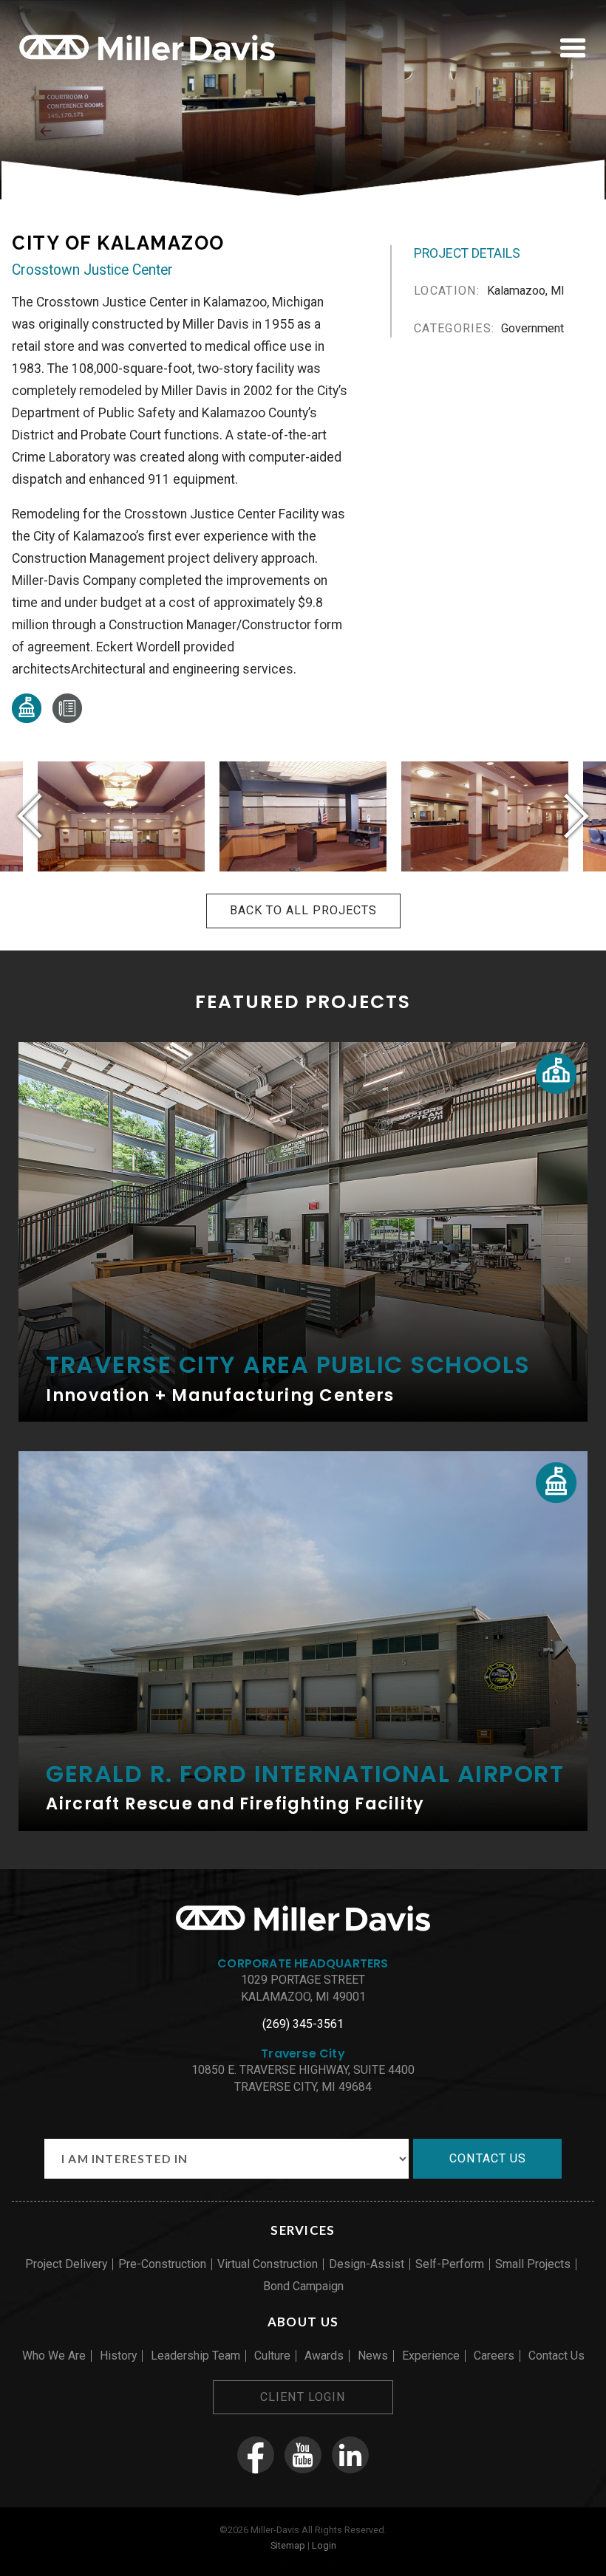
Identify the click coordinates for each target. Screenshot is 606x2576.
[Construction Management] (67, 719)
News (373, 2356)
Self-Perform (450, 2264)
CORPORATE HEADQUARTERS (303, 1963)
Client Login (303, 2397)
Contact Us (556, 2356)
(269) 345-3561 (303, 2024)
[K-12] (556, 1073)
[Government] (27, 719)
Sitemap (288, 2545)
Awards (324, 2356)
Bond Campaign (303, 2286)
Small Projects (533, 2264)
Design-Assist (367, 2264)
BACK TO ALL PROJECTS (303, 910)
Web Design (260, 2561)
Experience (431, 2356)
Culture (272, 2356)
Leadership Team (195, 2356)
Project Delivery (66, 2264)
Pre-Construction (162, 2264)
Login (324, 2545)
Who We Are (54, 2356)
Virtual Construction (268, 2264)
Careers (494, 2356)
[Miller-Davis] (147, 63)
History (118, 2356)
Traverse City (303, 2053)
